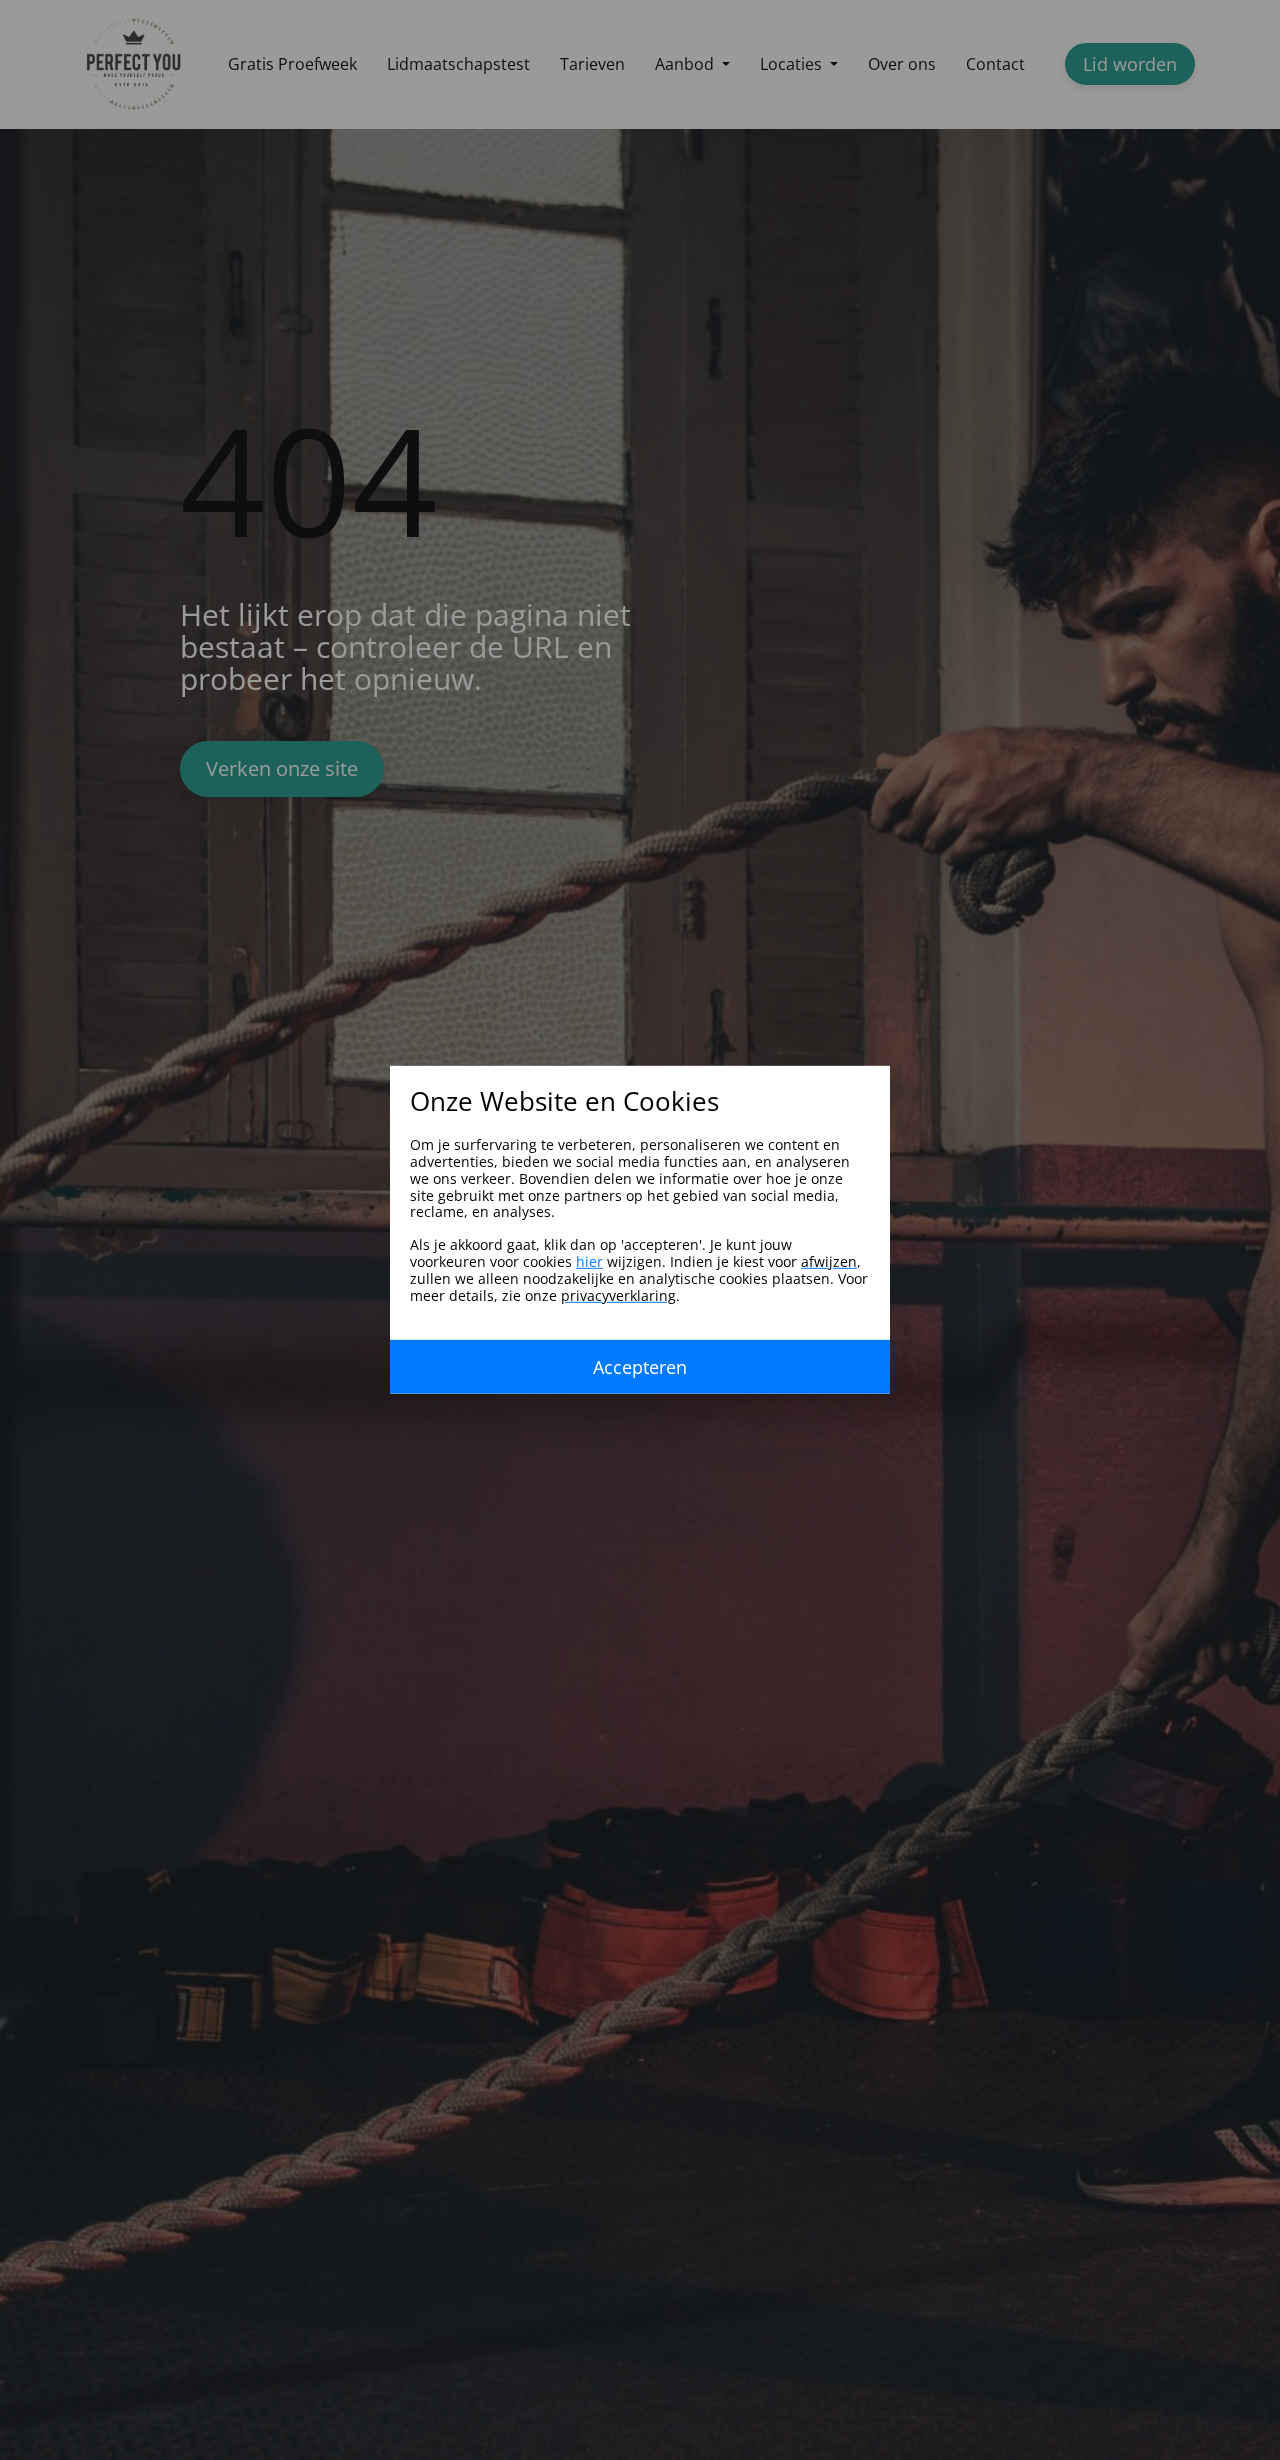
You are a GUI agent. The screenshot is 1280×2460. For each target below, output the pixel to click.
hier (589, 1261)
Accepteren (640, 1367)
